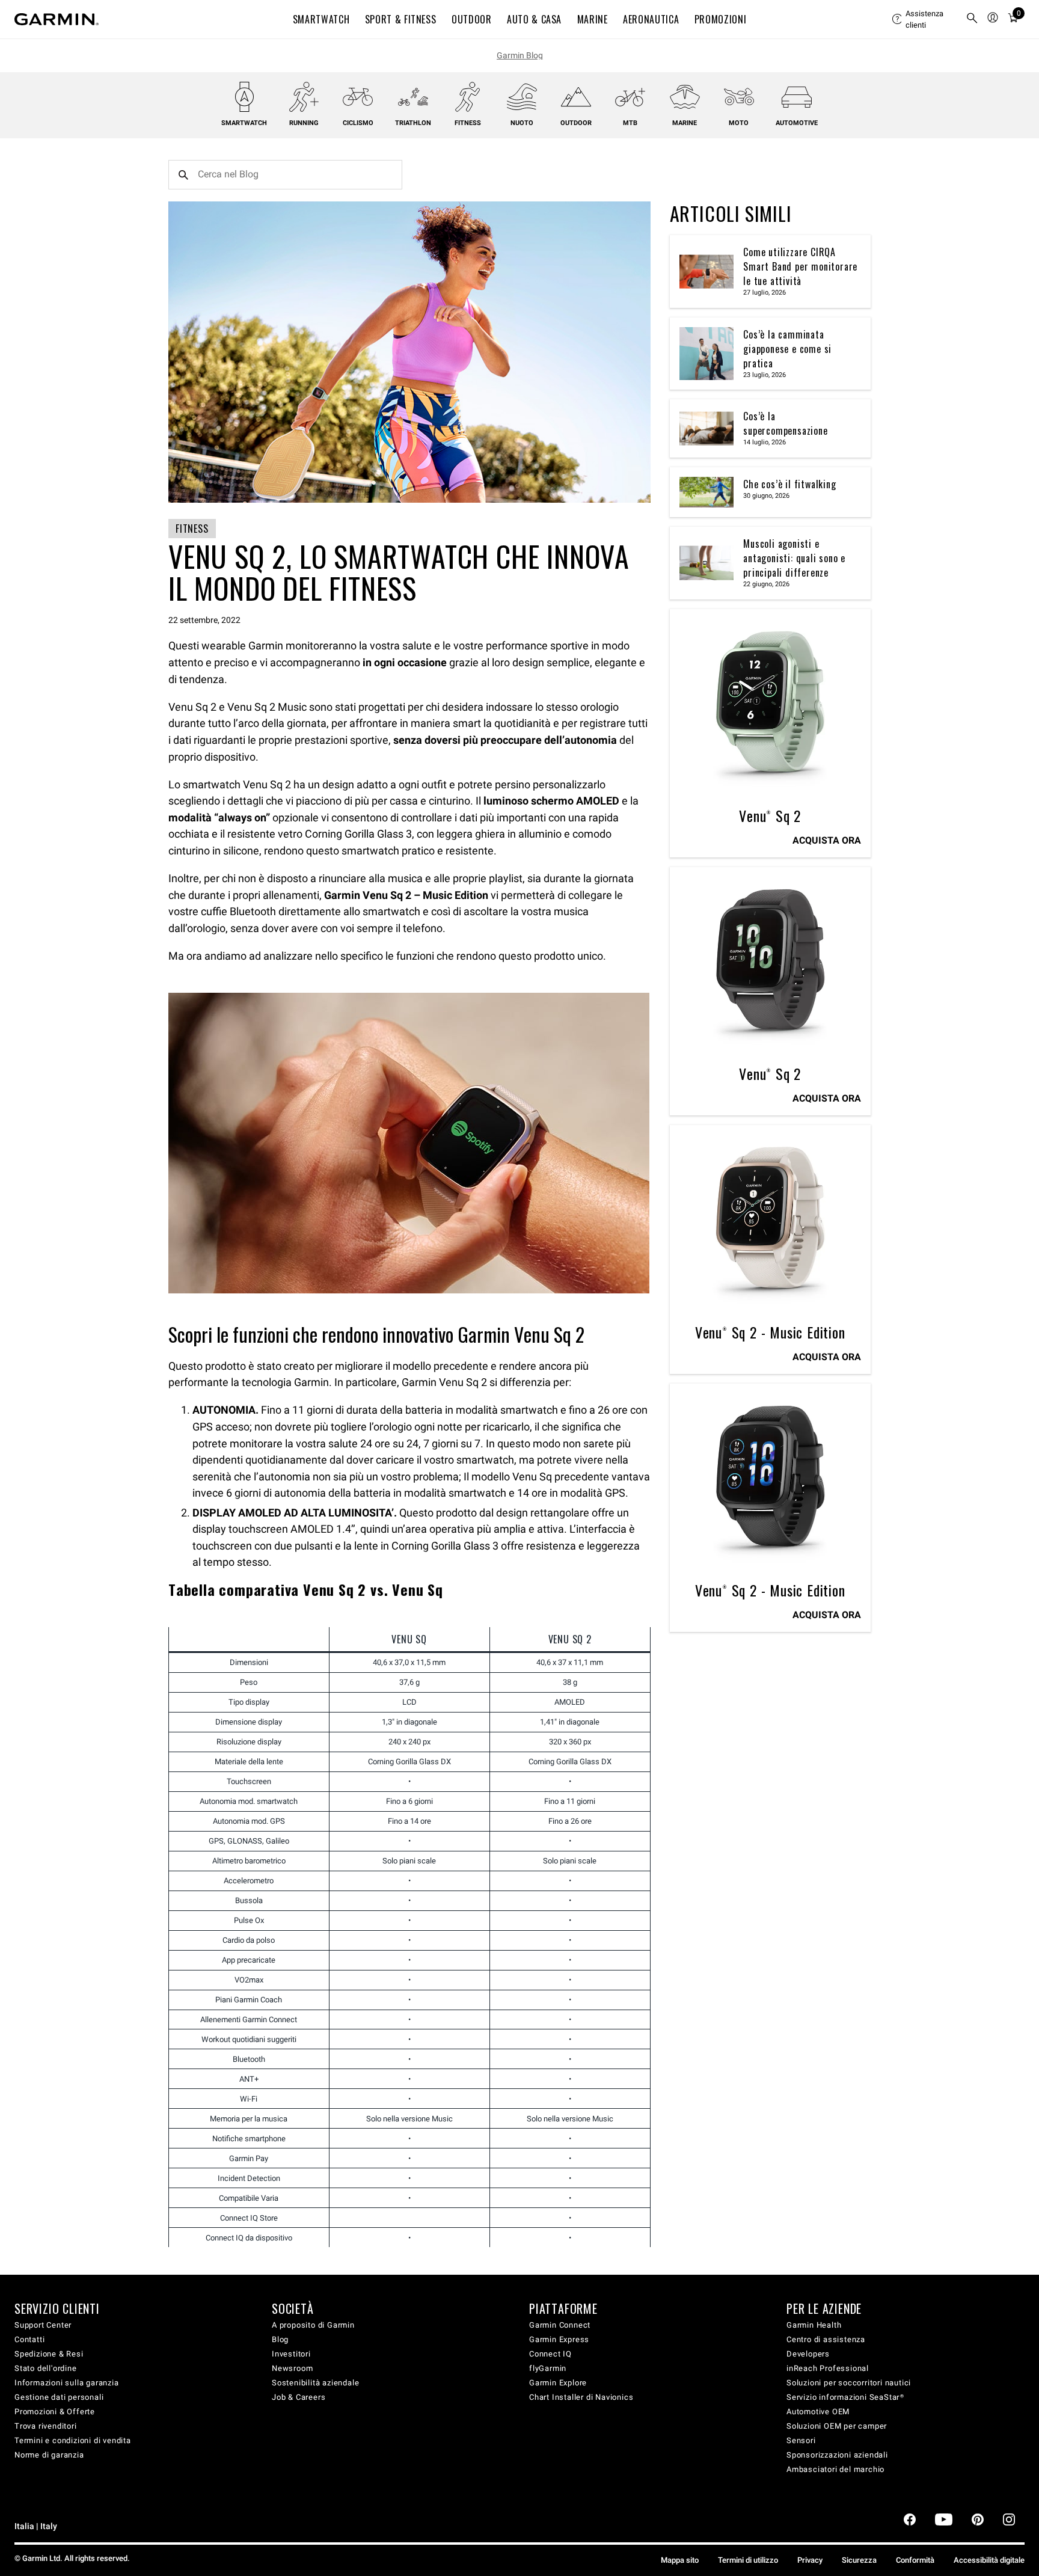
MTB (630, 123)
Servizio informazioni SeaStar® (845, 2397)
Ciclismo (358, 123)
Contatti (29, 2339)
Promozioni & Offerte (55, 2412)
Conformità (915, 2560)
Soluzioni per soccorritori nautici (849, 2383)
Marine (685, 123)
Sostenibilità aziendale (315, 2383)
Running (304, 123)
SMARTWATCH (321, 19)
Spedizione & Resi (49, 2354)
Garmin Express (559, 2339)
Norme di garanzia (49, 2455)
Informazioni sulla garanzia (67, 2383)
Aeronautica (651, 19)
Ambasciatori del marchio (835, 2469)
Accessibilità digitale (989, 2560)
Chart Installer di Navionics (581, 2397)
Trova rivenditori (46, 2426)
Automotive (797, 123)
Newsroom (292, 2368)
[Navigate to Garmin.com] (57, 19)
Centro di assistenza (826, 2339)
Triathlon (413, 123)
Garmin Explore (558, 2383)
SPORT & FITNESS (401, 19)
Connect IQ (550, 2354)
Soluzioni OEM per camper (837, 2426)
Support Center (43, 2325)
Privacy (810, 2560)
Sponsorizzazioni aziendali (837, 2455)
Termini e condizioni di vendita (73, 2440)
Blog (280, 2339)
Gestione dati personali (59, 2397)
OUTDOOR (471, 19)
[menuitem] (924, 19)
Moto (739, 123)
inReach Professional (828, 2368)
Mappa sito (680, 2560)
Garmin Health (814, 2325)
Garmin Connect (560, 2325)
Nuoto (522, 123)
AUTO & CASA (534, 19)
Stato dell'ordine (46, 2368)
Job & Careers (299, 2397)
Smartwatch (244, 123)
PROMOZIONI (720, 19)
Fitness (468, 123)
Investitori (291, 2354)
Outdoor (576, 123)
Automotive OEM (818, 2412)
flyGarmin (548, 2368)
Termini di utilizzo (748, 2560)
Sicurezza (859, 2560)
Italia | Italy (36, 2526)
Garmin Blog (520, 55)
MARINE (593, 19)
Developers (808, 2354)
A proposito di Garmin (313, 2325)
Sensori (801, 2440)
